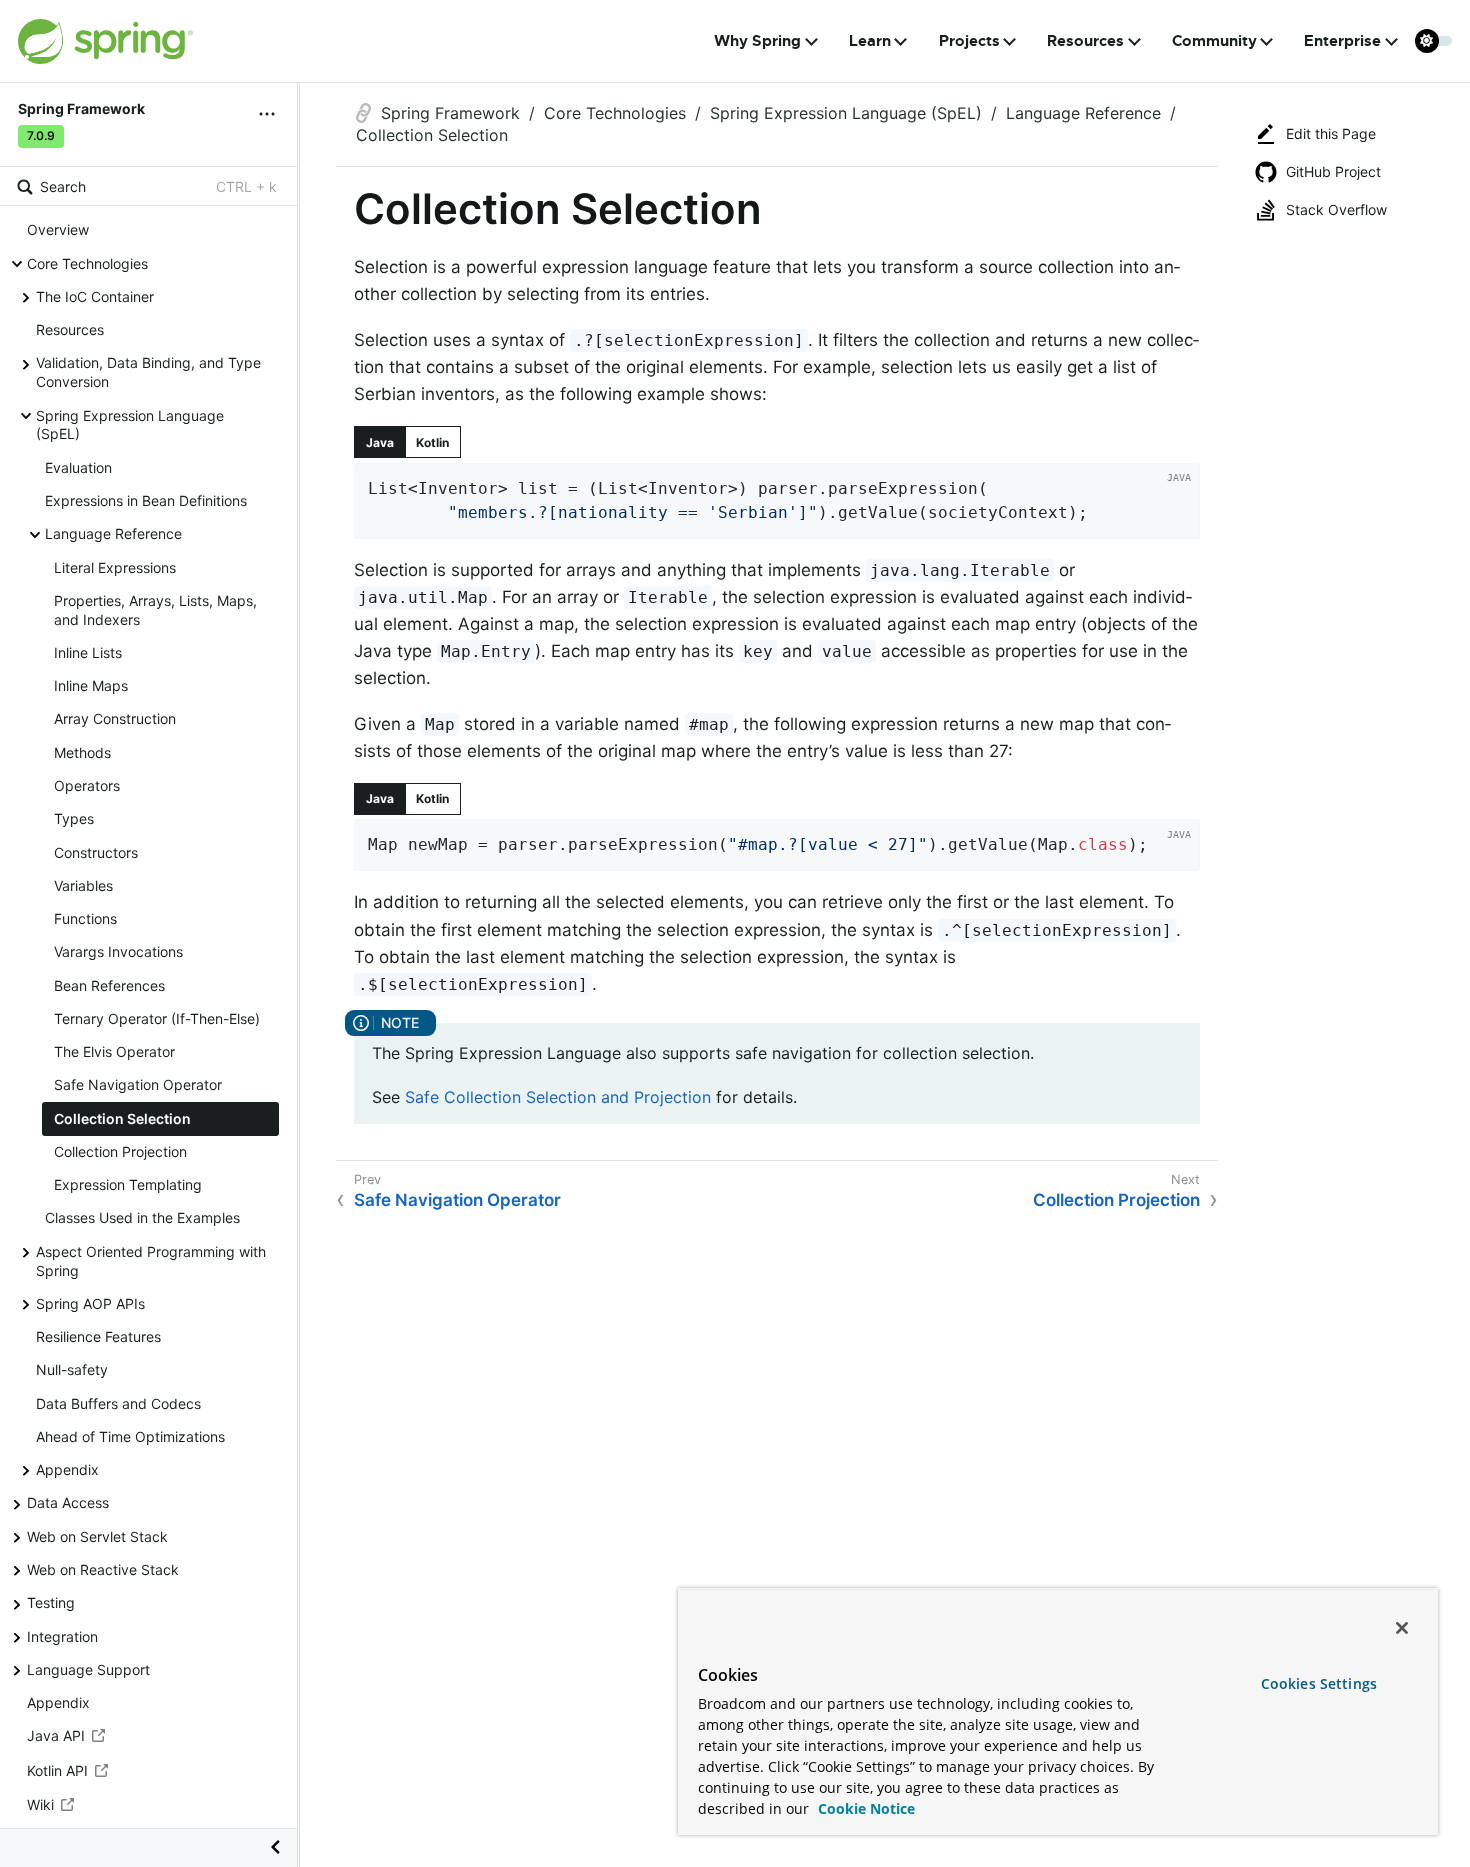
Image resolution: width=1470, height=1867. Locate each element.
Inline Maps (91, 686)
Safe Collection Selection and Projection (558, 1097)
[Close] (1402, 1628)
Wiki (40, 1805)
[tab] (380, 442)
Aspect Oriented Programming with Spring (151, 1261)
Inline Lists (88, 652)
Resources (1085, 41)
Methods (82, 752)
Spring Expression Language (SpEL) (130, 425)
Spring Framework (450, 113)
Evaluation (78, 467)
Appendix (67, 1470)
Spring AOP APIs (90, 1303)
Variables (83, 885)
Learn (870, 41)
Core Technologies (87, 263)
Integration (62, 1636)
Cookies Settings (1319, 1683)
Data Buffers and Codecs (118, 1403)
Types (74, 819)
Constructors (96, 852)
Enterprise (1342, 41)
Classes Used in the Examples (142, 1218)
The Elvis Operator (114, 1052)
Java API (56, 1736)
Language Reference (113, 534)
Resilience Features (98, 1337)
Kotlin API (57, 1770)
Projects (969, 41)
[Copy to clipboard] (1178, 517)
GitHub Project (1333, 171)
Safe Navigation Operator (138, 1085)
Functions (85, 918)
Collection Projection (120, 1151)
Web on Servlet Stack (97, 1536)
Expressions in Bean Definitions (146, 500)
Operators (87, 785)
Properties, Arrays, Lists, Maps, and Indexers (155, 610)
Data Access (68, 1503)
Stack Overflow (1336, 209)
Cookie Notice (864, 1808)
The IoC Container (95, 296)
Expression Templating (128, 1185)
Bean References (109, 985)
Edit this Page (1331, 133)
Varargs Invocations (118, 952)
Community (1214, 41)
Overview (58, 230)
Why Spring (757, 41)
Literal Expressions (115, 567)
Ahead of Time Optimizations (130, 1436)
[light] (1434, 41)
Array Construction (115, 719)
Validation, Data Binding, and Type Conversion (148, 373)
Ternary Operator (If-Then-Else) (157, 1018)
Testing (51, 1603)
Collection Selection (122, 1118)
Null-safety (72, 1370)
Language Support (88, 1669)
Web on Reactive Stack (103, 1569)
